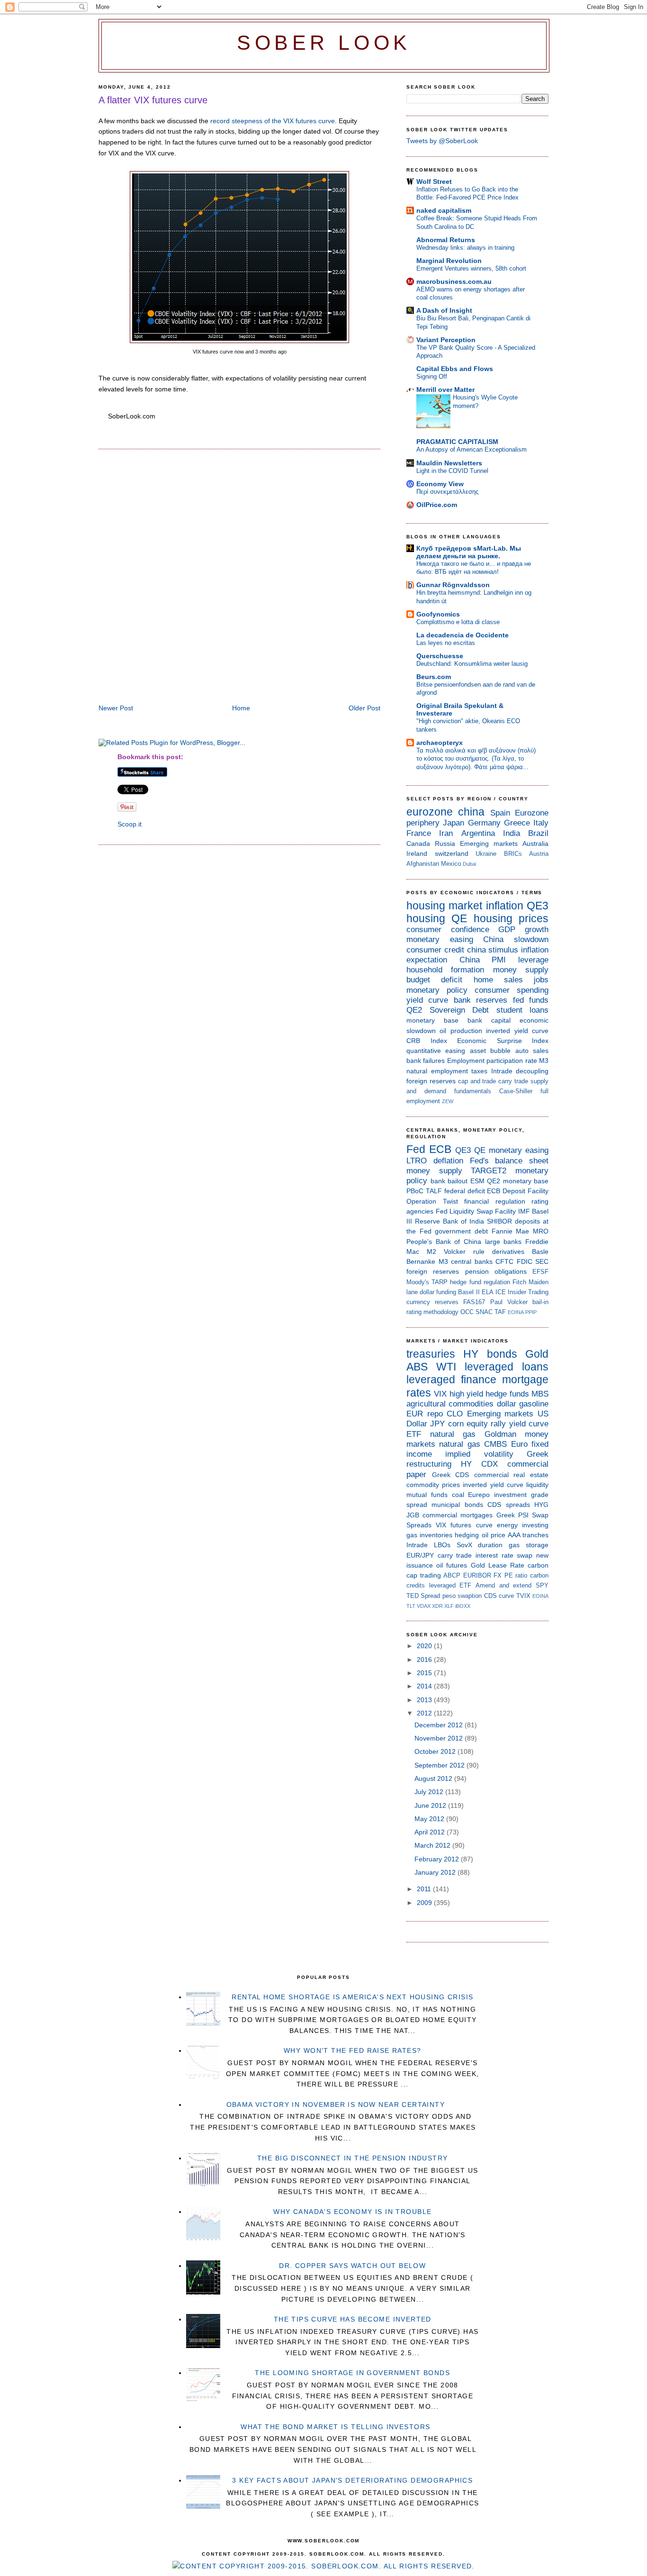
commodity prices (433, 1485)
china (471, 812)
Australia (535, 844)
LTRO (417, 1161)
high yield (466, 1394)
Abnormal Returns (446, 240)
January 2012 (436, 1872)
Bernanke (421, 1261)
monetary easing (440, 939)
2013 (425, 1700)
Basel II (469, 1292)
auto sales (532, 1051)
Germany (484, 823)
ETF (414, 1434)
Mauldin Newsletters (449, 463)
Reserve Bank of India (449, 1221)
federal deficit (465, 1191)
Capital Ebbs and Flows (455, 369)
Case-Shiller (516, 1091)
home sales (498, 980)
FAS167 (474, 1302)
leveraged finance (451, 1379)
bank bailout (449, 1181)
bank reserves (481, 1000)
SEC (542, 1261)
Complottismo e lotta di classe (458, 622)
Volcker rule (464, 1252)
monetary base (432, 1020)
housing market (444, 906)
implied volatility (479, 1454)
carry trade (513, 1081)
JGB (413, 1515)
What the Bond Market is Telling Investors (335, 2427)
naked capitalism (444, 210)
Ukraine (486, 854)
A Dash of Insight (444, 310)
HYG (541, 1505)
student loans (523, 1010)
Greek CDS (451, 1475)
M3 (544, 1061)
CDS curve (499, 1596)
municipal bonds (457, 1505)
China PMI (483, 960)
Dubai (469, 864)
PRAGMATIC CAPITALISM (457, 442)
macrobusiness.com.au (454, 281)
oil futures (452, 1565)
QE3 (538, 906)
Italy (541, 823)
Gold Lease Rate (498, 1565)
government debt (461, 1231)
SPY (542, 1585)
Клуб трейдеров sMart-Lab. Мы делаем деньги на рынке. (469, 552)
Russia (445, 844)
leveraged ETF (450, 1585)
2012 (425, 1713)
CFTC (504, 1261)
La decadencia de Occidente (463, 635)
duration (490, 1545)
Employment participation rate (492, 1061)
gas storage (529, 1545)
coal (458, 1495)
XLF (449, 1606)
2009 (425, 1903)
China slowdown (516, 939)
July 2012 (430, 1792)
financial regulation (495, 1201)
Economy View (440, 484)
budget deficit (434, 980)
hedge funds (507, 1394)
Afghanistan (423, 864)
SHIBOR (499, 1221)
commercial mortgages (458, 1515)
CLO (455, 1414)
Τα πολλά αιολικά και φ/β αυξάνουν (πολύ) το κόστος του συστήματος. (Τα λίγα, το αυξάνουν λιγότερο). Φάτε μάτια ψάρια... (476, 759)
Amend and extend (503, 1585)
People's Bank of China (444, 1242)
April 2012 (431, 1832)
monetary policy (437, 990)
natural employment (437, 1071)
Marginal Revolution (449, 261)
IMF (524, 1211)
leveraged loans (507, 1367)
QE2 (414, 1010)
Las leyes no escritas (446, 643)
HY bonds (490, 1354)
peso (449, 1596)
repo (435, 1414)
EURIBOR (477, 1575)
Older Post (364, 708)
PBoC (415, 1191)
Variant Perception (446, 340)
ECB (440, 1149)
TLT (411, 1606)
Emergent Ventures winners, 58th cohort (471, 268)
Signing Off (432, 376)
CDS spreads (508, 1505)
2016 (425, 1660)
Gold (537, 1354)
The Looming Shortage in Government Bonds (352, 2373)
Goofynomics (438, 614)
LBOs (442, 1545)
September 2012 (440, 1765)
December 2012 (440, 1725)
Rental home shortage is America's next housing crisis (352, 1997)
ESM (477, 1181)
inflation (505, 906)
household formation (445, 970)
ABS (417, 1367)
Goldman (500, 1434)
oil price (494, 1535)
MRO (541, 1231)
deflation (448, 1161)
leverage (533, 960)
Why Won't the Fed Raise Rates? (353, 2050)
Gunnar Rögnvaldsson (453, 585)
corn (456, 1424)
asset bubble (490, 1051)
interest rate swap (504, 1555)
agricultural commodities (450, 1404)
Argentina (478, 833)
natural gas (453, 1434)
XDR (437, 1606)
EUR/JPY (420, 1555)
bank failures (426, 1061)
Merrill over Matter (445, 390)
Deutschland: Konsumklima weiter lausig (472, 664)
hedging (467, 1535)
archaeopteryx (440, 743)
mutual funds (427, 1495)
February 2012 (438, 1859)
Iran (446, 833)
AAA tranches (528, 1535)
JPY (437, 1424)
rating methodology (432, 1312)
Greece (517, 823)
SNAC (484, 1312)
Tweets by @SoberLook (442, 141)
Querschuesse (440, 656)
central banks (472, 1261)
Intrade (502, 1071)
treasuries (431, 1354)
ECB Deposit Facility (518, 1191)
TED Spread (423, 1596)
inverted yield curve (517, 1031)
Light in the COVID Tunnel (452, 471)
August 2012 (434, 1778)
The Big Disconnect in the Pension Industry (353, 2158)
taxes (479, 1071)
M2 (431, 1252)
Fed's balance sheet (509, 1161)
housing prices (511, 918)
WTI (446, 1367)
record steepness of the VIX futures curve (273, 121)
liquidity (537, 1485)
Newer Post (116, 708)
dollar (507, 1404)
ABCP (452, 1575)
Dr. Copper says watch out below (352, 2266)
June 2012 (431, 1805)
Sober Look (324, 43)
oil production (461, 1031)
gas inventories (429, 1535)
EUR (415, 1414)
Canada (418, 844)
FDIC (525, 1261)
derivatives (508, 1252)
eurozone (430, 812)
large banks (503, 1242)
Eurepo (479, 1495)
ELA (488, 1292)
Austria (539, 854)
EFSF (540, 1272)
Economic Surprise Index (503, 1041)
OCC (467, 1312)
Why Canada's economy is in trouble (352, 2212)
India (512, 833)
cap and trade (477, 1081)
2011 (425, 1889)
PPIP (531, 1312)
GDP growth (523, 930)
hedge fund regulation (480, 1282)
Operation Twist (432, 1201)
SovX (464, 1545)
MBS (540, 1394)
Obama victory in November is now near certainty (336, 2104)
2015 (425, 1673)
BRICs (513, 854)
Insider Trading (528, 1292)
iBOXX (463, 1606)
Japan (454, 823)
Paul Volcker (509, 1302)
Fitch (519, 1282)
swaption (470, 1596)
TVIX (523, 1596)
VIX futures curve (464, 1525)
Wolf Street (434, 181)
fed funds (531, 1000)
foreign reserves (431, 1081)
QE (459, 918)
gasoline (534, 1404)
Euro (519, 1444)
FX (498, 1575)
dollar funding (438, 1292)
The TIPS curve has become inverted (353, 2319)
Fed (416, 1149)
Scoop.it (130, 824)
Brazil (538, 833)
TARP (440, 1282)
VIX (440, 1394)
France (419, 833)
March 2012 (433, 1845)
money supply (521, 970)
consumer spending (512, 990)
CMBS (495, 1444)
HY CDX (479, 1464)
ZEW (448, 1101)
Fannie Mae (511, 1231)
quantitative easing (436, 1051)
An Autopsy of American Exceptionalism (472, 449)
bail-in (540, 1302)
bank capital (489, 1020)
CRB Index (427, 1041)
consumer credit (435, 950)
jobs (541, 980)
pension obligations (496, 1271)
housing (426, 918)
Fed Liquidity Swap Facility (476, 1211)
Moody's (418, 1282)
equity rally (486, 1424)
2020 (425, 1646)
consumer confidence (448, 930)
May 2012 (430, 1819)
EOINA (516, 1312)
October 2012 (436, 1751)
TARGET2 (489, 1171)
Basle (540, 1252)
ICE (501, 1292)
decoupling (532, 1071)
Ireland (417, 853)
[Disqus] (239, 578)
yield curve (427, 1000)
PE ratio (516, 1575)
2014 (425, 1686)
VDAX (424, 1606)
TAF (500, 1312)
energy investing (523, 1525)
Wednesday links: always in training (465, 248)
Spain (500, 813)
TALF (434, 1191)
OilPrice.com (437, 505)
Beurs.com (434, 677)
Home (241, 708)
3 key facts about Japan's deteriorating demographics (352, 2480)
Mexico (451, 864)
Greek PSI (512, 1515)
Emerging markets (489, 844)
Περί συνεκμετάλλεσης (447, 492)
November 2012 (440, 1738)
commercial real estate (511, 1475)
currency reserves (432, 1302)
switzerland (452, 853)
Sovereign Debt (459, 1010)
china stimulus (493, 950)
